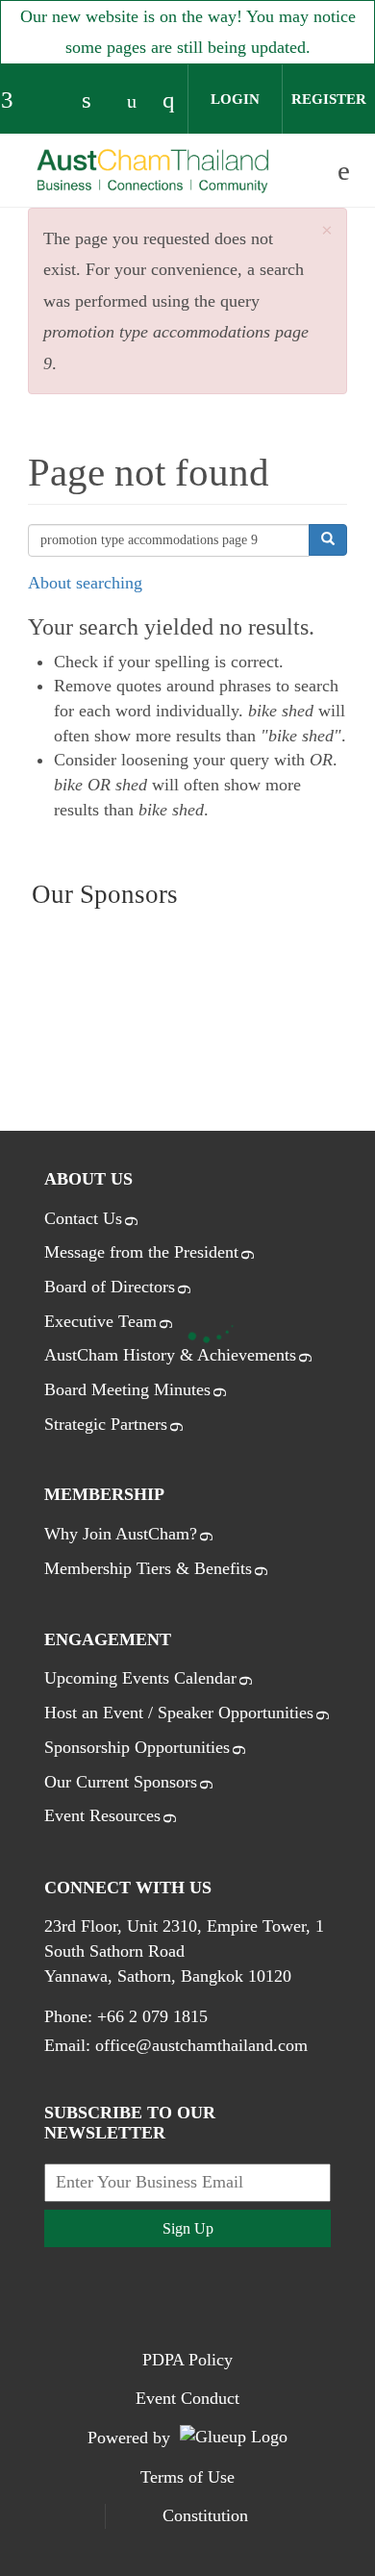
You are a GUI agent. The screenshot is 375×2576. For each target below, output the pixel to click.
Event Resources (102, 1815)
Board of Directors (110, 1287)
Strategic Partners (106, 1424)
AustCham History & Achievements (170, 1355)
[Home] (153, 172)
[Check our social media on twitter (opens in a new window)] (56, 102)
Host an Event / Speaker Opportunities (179, 1713)
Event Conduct (187, 2398)
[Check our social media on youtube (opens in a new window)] (137, 102)
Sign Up (188, 2228)
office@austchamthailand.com (201, 2045)
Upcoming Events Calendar (140, 1678)
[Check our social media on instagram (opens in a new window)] (177, 102)
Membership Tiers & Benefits (148, 1568)
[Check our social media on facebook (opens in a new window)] (15, 102)
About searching (85, 583)
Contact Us (83, 1218)
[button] (327, 231)
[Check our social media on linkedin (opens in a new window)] (96, 102)
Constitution (205, 2515)
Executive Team (100, 1321)
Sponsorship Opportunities (137, 1747)
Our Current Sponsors (121, 1782)
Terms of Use (187, 2477)
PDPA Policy (187, 2360)
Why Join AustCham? (121, 1534)
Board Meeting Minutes (127, 1389)
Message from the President (141, 1252)
